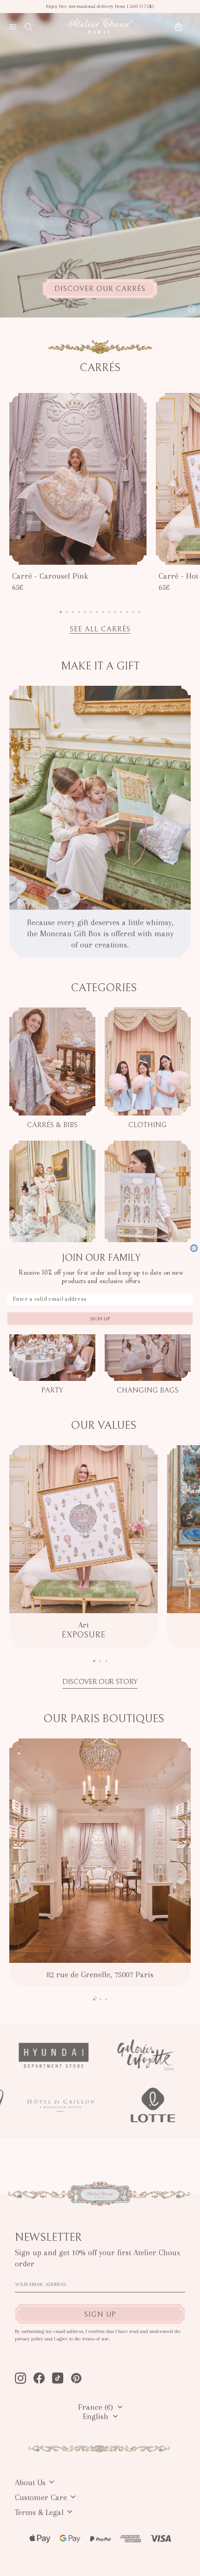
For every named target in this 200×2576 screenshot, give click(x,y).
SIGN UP (100, 1318)
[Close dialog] (194, 1248)
